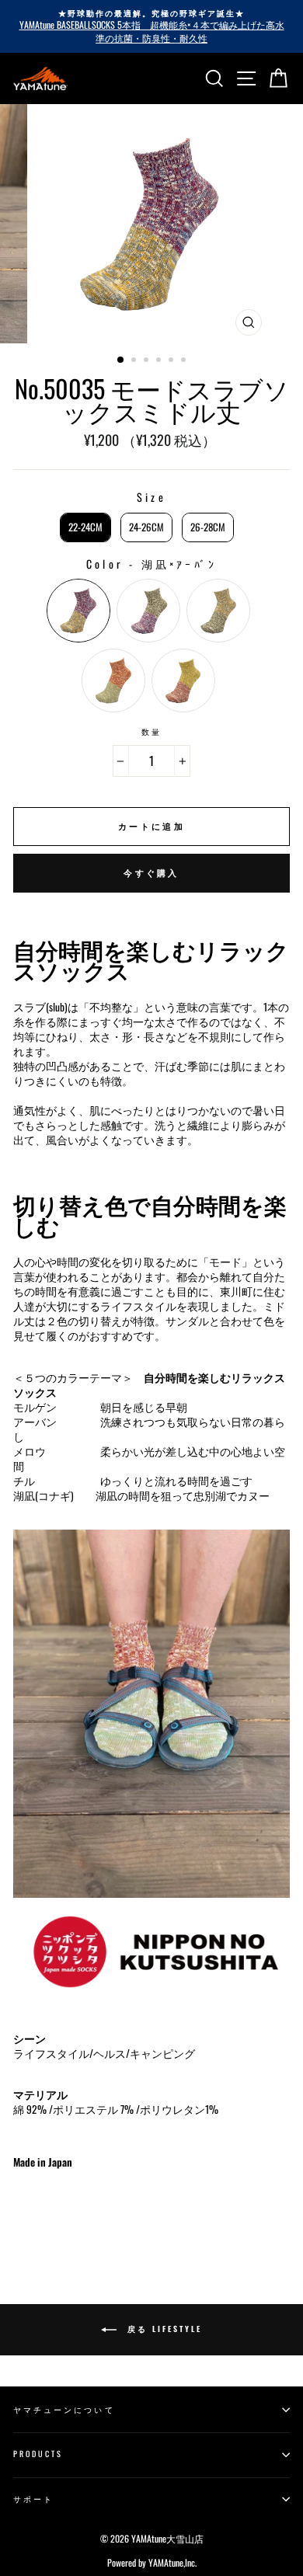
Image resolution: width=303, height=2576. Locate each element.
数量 (151, 732)
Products (38, 2454)
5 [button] (172, 361)
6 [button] (185, 361)
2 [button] (135, 361)
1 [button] (121, 360)
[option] (151, 26)
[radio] (85, 527)
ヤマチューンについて (64, 2409)
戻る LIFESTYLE (162, 2329)
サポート (33, 2499)
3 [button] (148, 361)
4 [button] (160, 361)
